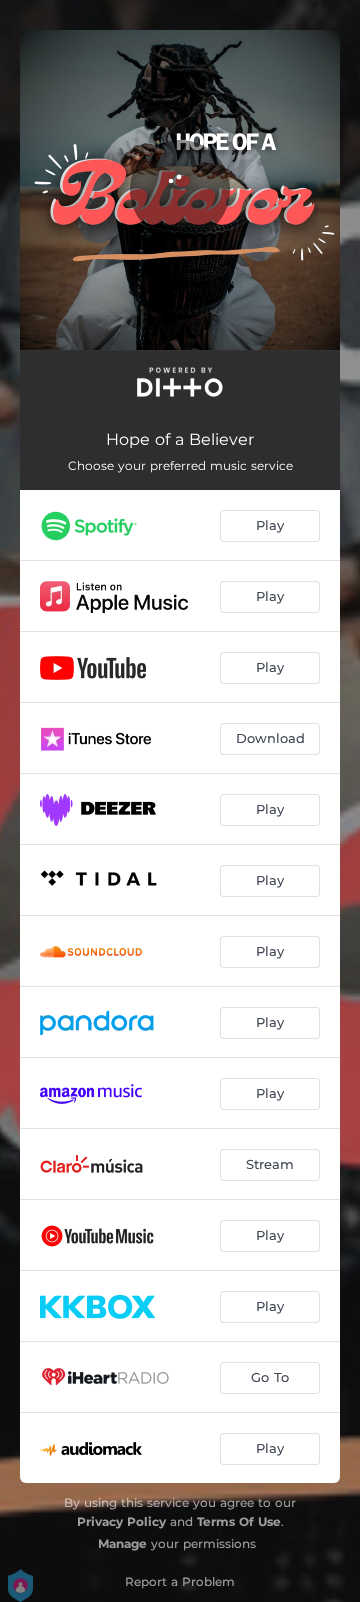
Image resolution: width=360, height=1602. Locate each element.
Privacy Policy (121, 1521)
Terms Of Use (239, 1521)
